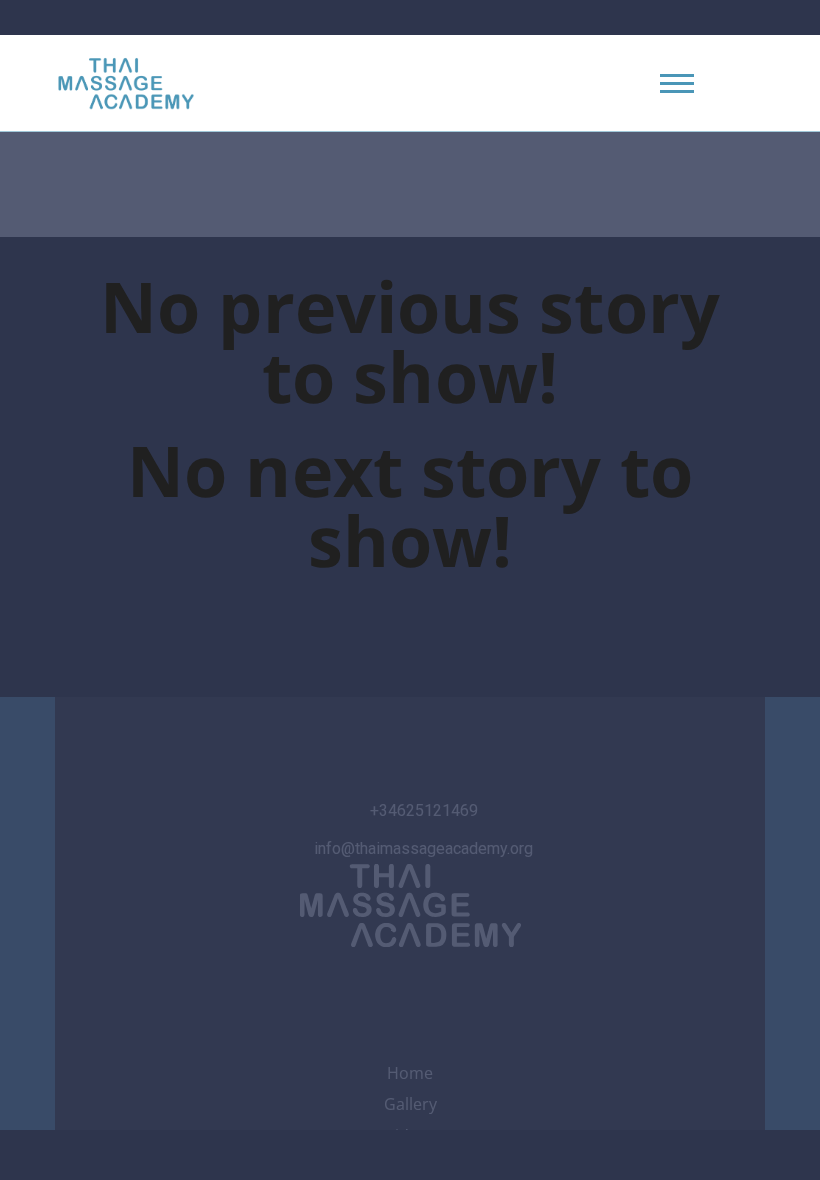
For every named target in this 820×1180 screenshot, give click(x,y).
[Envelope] (517, 988)
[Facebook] (357, 988)
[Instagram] (303, 988)
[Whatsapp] (464, 988)
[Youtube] (410, 988)
